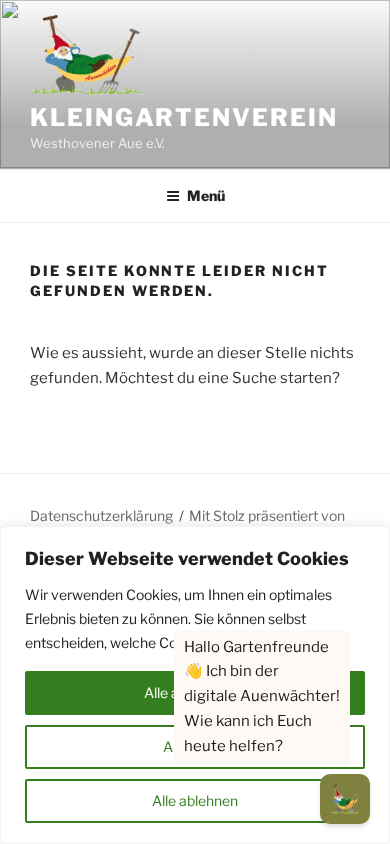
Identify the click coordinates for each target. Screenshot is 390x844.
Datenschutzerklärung (101, 515)
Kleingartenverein (184, 117)
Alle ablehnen (195, 800)
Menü (206, 195)
